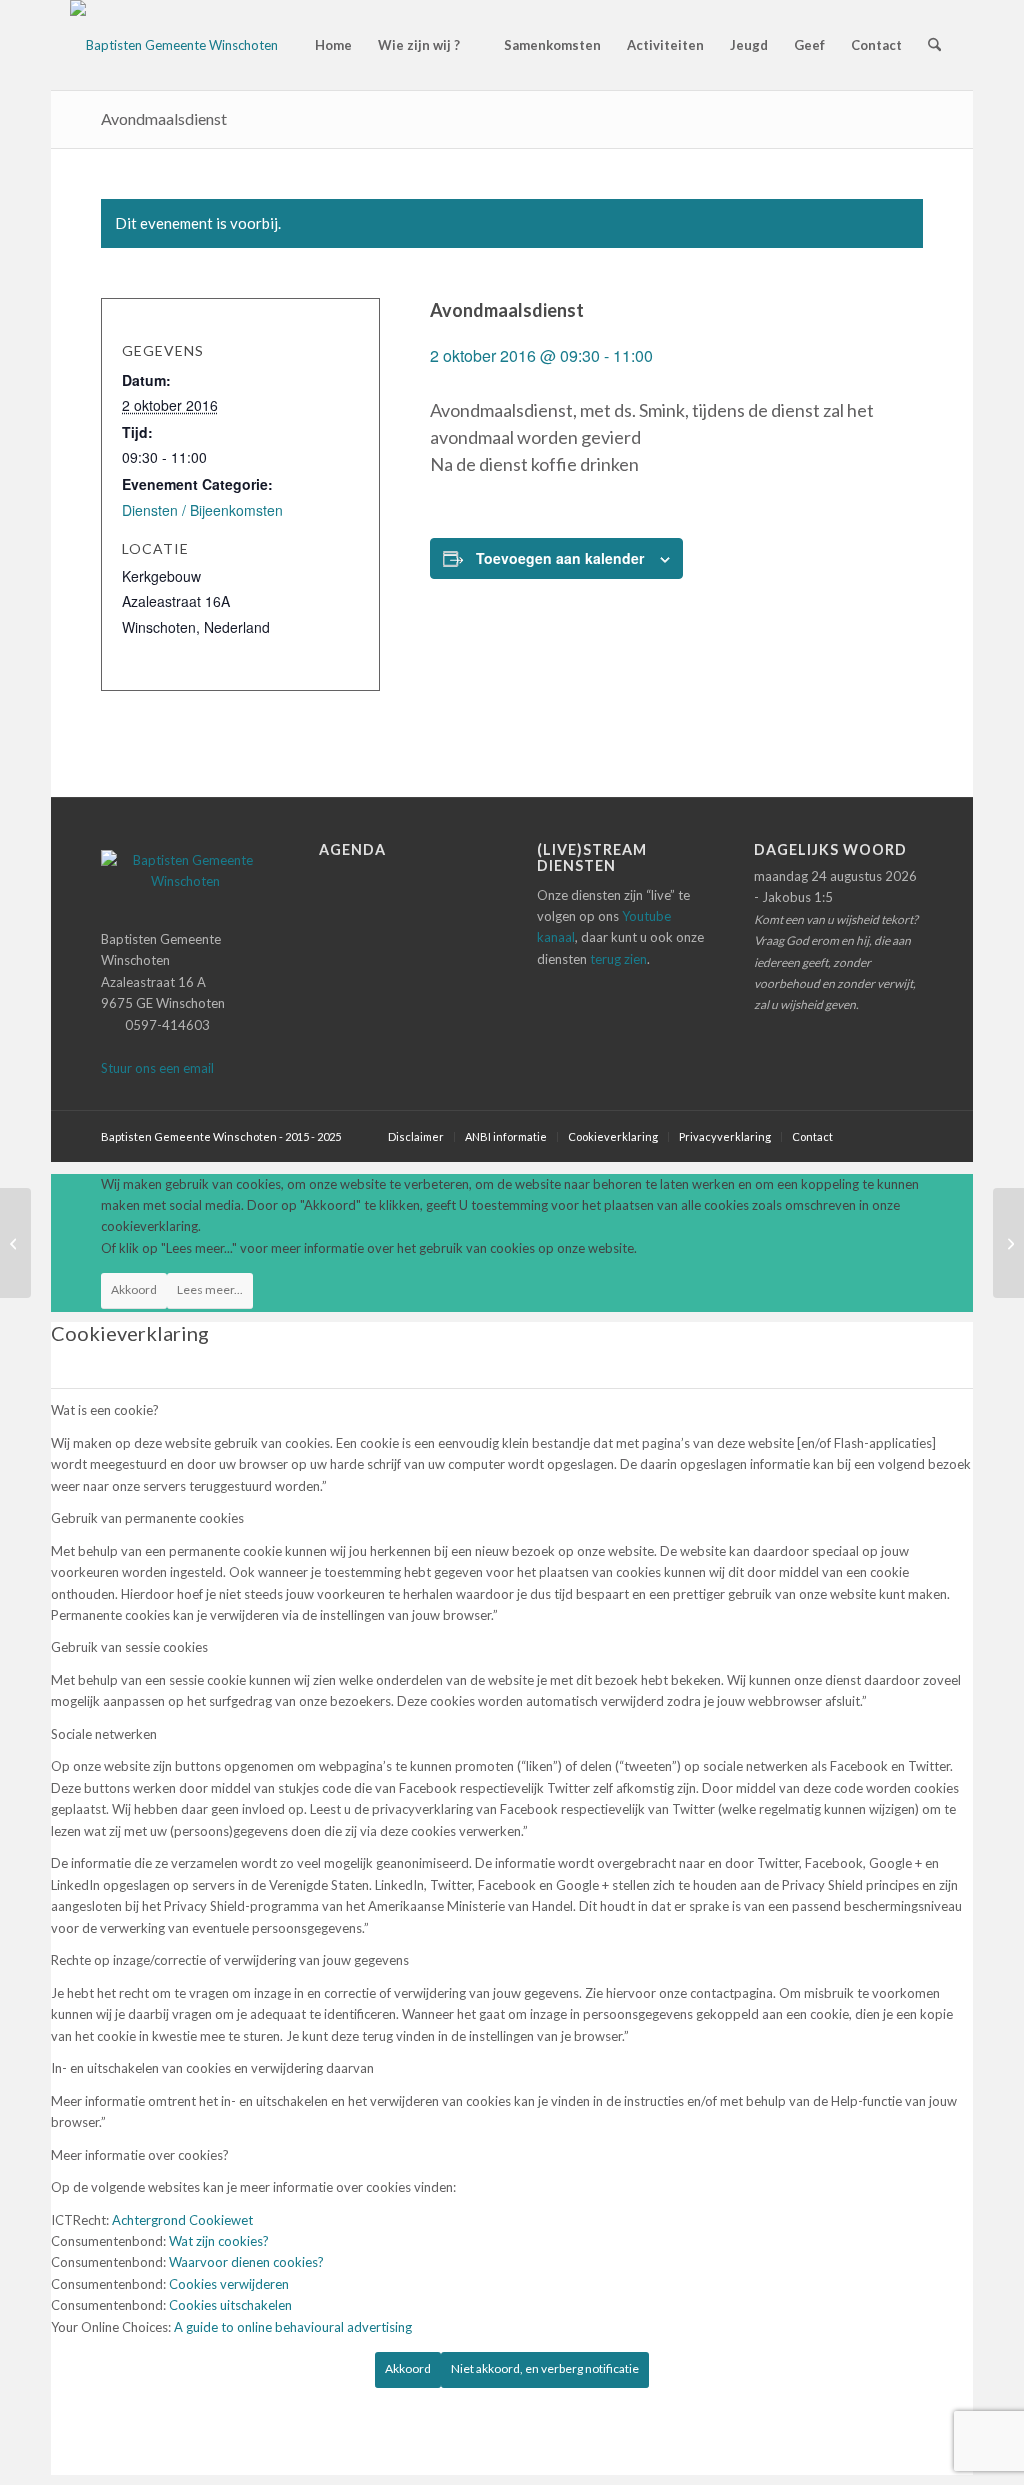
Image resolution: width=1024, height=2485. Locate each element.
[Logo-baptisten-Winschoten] (174, 45)
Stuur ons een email (157, 1068)
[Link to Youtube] (908, 1136)
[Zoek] (934, 45)
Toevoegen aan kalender (560, 558)
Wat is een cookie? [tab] (105, 1410)
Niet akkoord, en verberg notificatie (545, 2368)
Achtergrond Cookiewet (182, 2220)
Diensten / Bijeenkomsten (202, 510)
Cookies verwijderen (229, 2284)
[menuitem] (324, 45)
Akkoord (134, 1289)
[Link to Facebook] (878, 1136)
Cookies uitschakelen (230, 2305)
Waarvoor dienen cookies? (246, 2262)
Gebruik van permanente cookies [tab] (147, 1518)
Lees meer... (210, 1289)
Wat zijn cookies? (219, 2241)
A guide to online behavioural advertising (293, 2327)
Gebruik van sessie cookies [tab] (129, 1647)
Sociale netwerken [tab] (104, 1734)
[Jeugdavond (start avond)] (15, 1243)
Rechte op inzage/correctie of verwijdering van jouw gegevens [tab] (230, 1960)
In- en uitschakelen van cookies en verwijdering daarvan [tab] (212, 2068)
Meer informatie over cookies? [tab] (140, 2155)
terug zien (618, 959)
